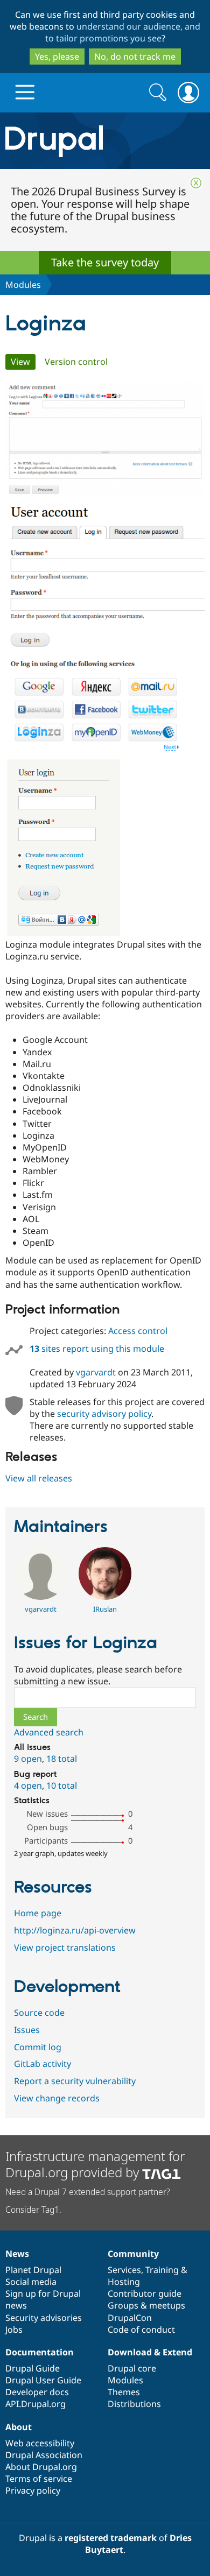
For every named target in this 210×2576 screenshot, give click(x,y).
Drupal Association (44, 2455)
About (19, 2427)
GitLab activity (43, 2064)
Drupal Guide (33, 2368)
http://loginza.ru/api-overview (75, 1930)
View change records (57, 2098)
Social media (31, 2282)
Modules (23, 285)
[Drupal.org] (105, 141)
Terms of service (39, 2479)
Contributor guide (145, 2293)
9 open (28, 1759)
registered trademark (111, 2538)
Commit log (38, 2047)
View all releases (39, 1478)
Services (124, 2270)
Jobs (14, 2330)
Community (133, 2254)
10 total (62, 1785)
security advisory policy (104, 1414)
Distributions (134, 2404)
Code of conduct (141, 2330)
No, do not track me (135, 57)
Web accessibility (40, 2443)
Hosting (124, 2282)
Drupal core (132, 2368)
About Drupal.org (41, 2467)
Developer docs (37, 2392)
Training (162, 2270)
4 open (28, 1785)
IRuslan (105, 1609)
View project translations (65, 1947)
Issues (27, 2030)
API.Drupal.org (36, 2404)
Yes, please (57, 57)
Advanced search (49, 1732)
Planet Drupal (33, 2270)
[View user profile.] (40, 1597)
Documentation (40, 2352)
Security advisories (44, 2318)
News (17, 2254)
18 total (62, 1759)
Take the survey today (105, 262)
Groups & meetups (146, 2305)
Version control (76, 362)
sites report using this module (97, 1349)
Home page (38, 1913)
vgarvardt (96, 1372)
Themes (124, 2392)
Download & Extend (150, 2352)
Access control (138, 1331)
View (23, 362)
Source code (39, 2013)
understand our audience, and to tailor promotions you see (123, 32)
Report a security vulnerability (75, 2081)
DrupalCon (130, 2318)
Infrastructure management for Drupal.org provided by (95, 2164)
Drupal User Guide (43, 2380)
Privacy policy (33, 2490)
